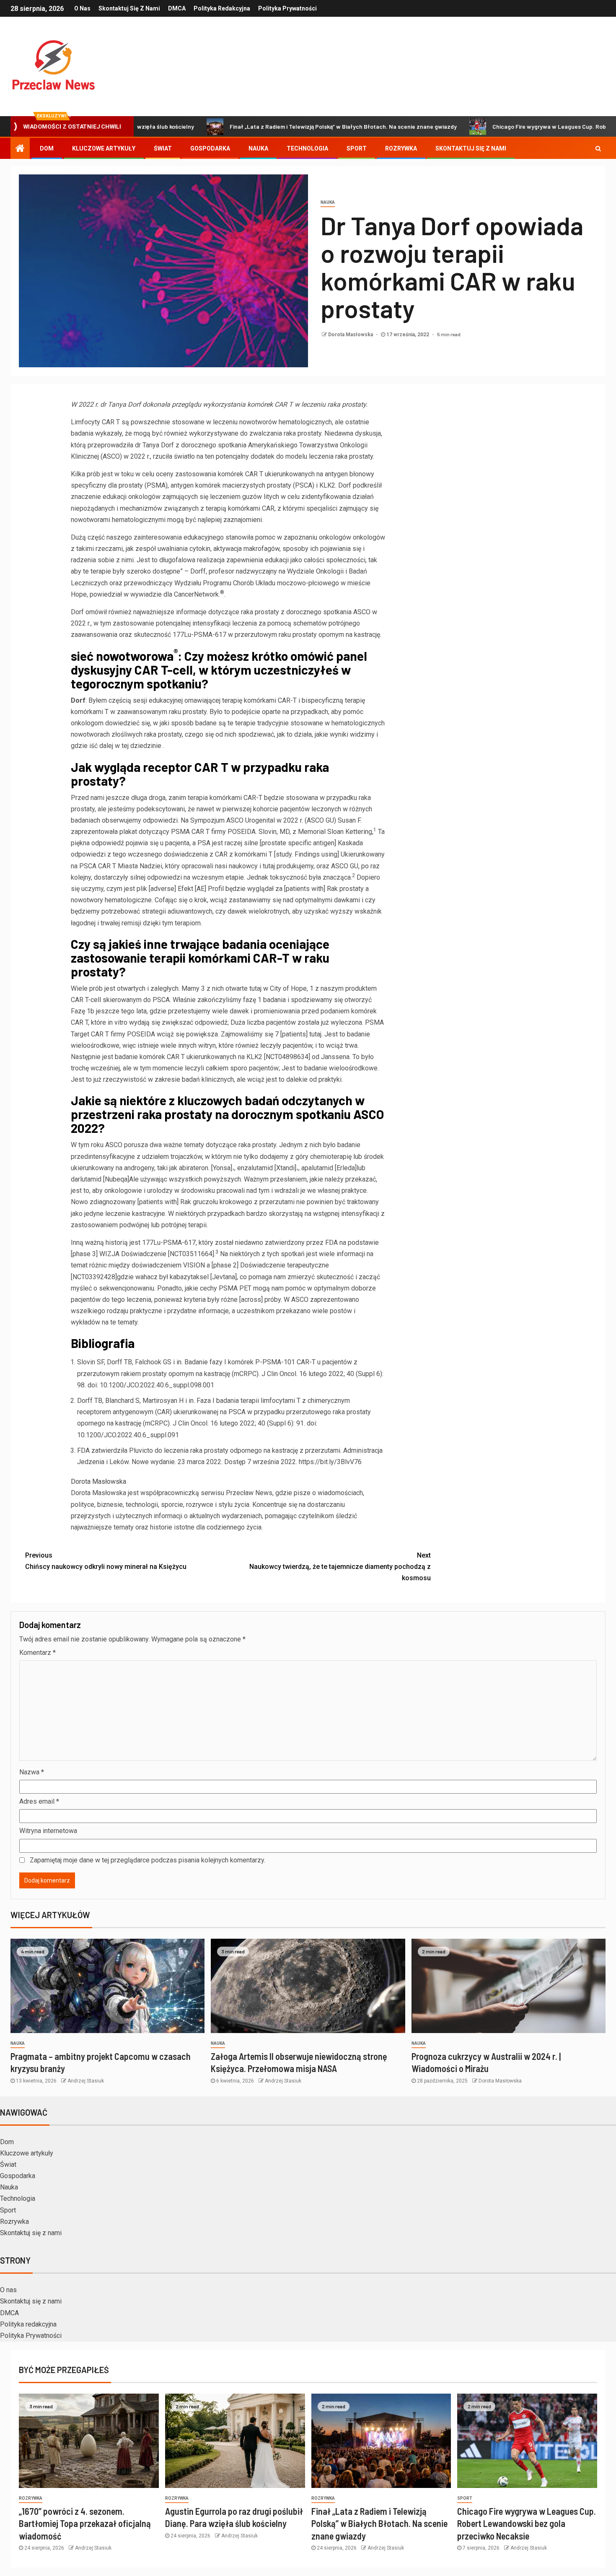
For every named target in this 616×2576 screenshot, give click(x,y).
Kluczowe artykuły (104, 148)
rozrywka (31, 2498)
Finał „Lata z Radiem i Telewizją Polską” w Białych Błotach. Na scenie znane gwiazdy (270, 126)
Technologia (307, 148)
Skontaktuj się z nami (129, 8)
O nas (82, 8)
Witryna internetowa (48, 1831)
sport (465, 2498)
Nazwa (32, 1772)
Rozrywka (401, 148)
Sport (357, 148)
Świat (163, 148)
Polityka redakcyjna (222, 8)
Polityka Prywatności (287, 8)
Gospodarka (210, 148)
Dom (47, 148)
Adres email (39, 1801)
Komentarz (38, 1653)
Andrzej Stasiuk (86, 2081)
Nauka (258, 148)
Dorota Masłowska (351, 335)
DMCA (177, 8)
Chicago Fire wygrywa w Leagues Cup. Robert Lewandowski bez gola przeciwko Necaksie (527, 2523)
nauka (328, 202)
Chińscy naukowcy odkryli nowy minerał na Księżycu (106, 1561)
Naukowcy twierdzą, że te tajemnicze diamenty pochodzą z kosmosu (340, 1567)
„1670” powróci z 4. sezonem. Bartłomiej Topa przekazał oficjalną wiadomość (85, 2523)
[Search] (598, 148)
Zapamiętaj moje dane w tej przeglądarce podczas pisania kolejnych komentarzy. (148, 1860)
